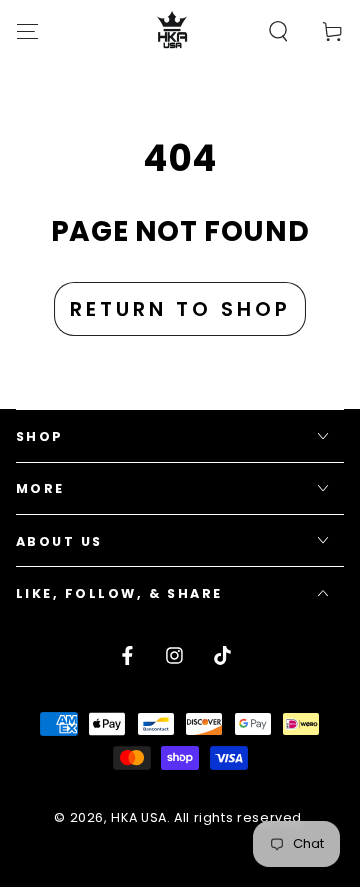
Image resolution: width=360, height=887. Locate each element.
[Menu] (27, 31)
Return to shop (180, 309)
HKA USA (138, 817)
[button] (278, 31)
